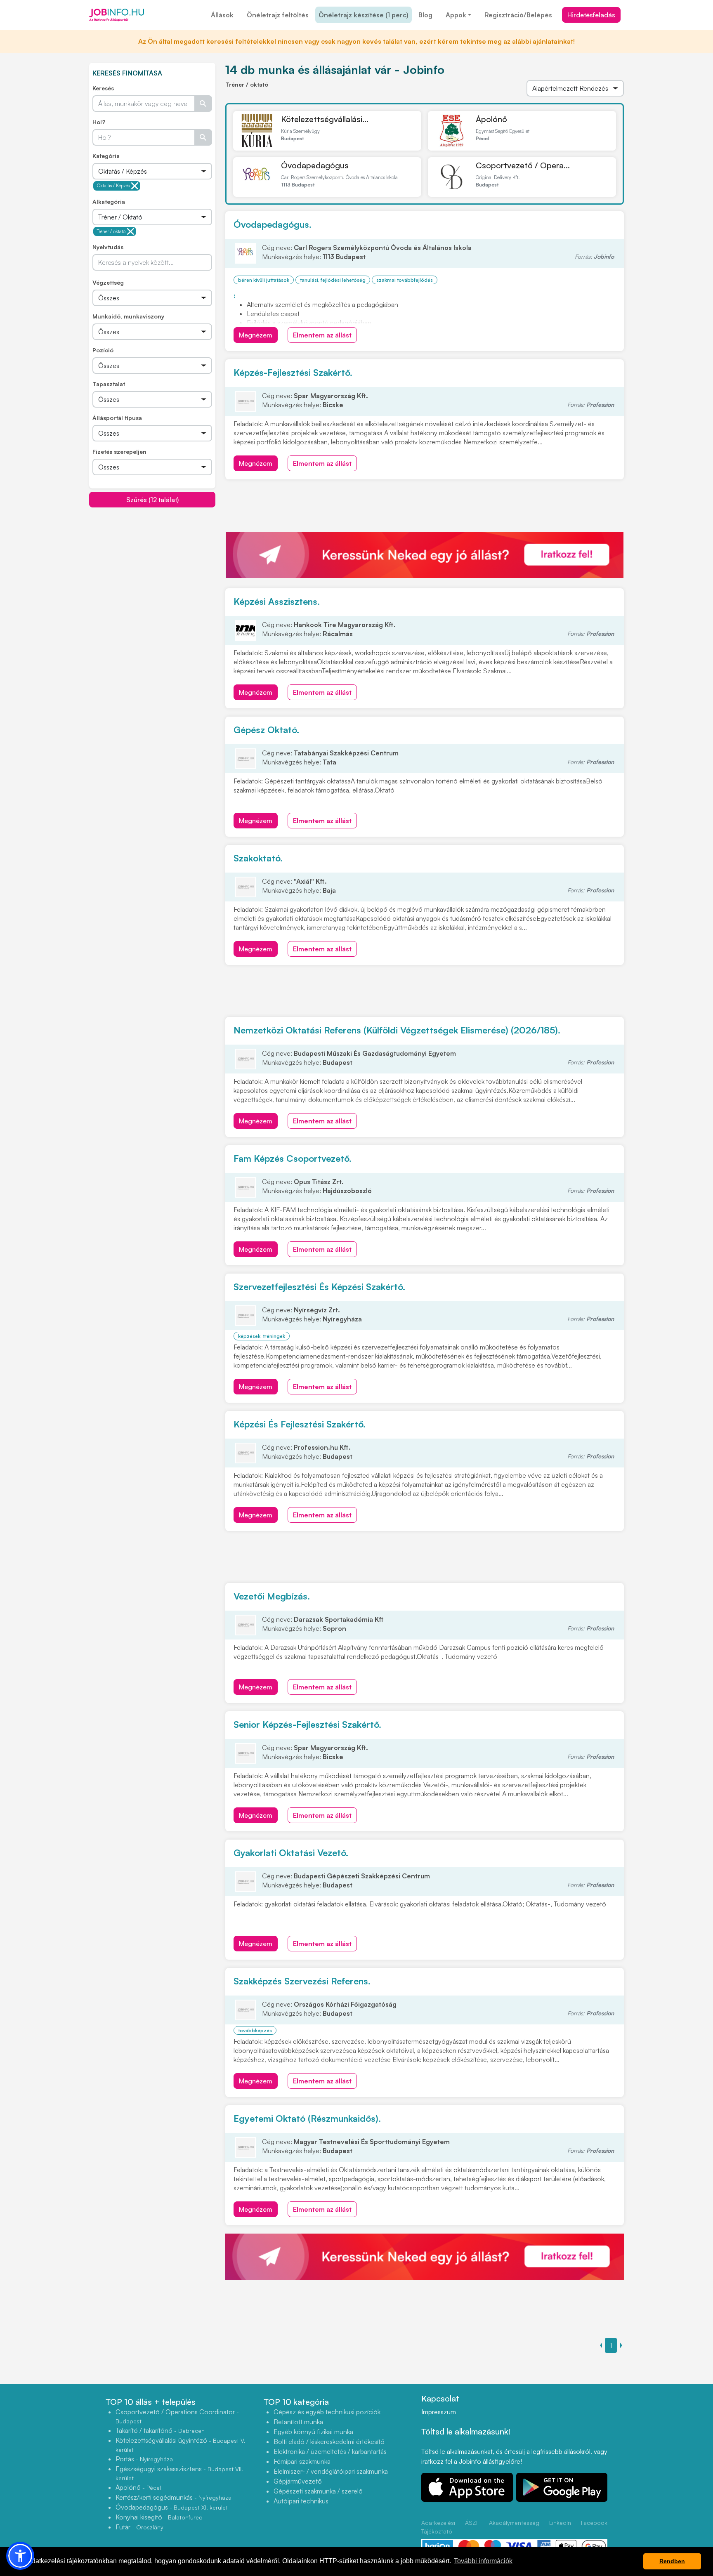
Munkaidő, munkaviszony (128, 316)
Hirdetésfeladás (591, 15)
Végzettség (108, 282)
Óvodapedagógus (315, 165)
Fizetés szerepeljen (119, 452)
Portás (144, 2459)
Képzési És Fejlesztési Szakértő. (300, 1424)
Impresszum (439, 2412)
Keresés (103, 88)
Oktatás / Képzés (113, 186)
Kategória (106, 156)
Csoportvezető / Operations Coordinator (177, 2416)
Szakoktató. (258, 858)
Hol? (99, 122)
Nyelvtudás (108, 247)
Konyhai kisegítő (159, 2517)
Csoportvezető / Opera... (523, 165)
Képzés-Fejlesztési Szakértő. (293, 372)
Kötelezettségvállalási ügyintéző (181, 2445)
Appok (456, 15)
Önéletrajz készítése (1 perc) (364, 15)
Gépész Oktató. (266, 730)
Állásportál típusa (117, 418)
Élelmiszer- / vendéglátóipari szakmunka (331, 2471)
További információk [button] (483, 2561)
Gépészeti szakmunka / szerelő (318, 2491)
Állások (222, 15)
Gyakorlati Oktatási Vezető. (291, 1853)
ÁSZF (472, 2523)
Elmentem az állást (322, 335)
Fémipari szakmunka (302, 2461)
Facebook (594, 2523)
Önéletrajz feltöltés (278, 15)
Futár (139, 2527)
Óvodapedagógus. (273, 224)
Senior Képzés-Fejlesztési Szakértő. (307, 1724)
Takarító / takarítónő (160, 2430)
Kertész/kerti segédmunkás (174, 2497)
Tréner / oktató (111, 231)
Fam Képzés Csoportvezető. (293, 1158)
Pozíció (103, 350)
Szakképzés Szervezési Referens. (302, 1981)
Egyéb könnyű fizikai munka (313, 2432)
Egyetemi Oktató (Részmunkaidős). (307, 2118)
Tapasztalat (109, 384)
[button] (20, 2556)
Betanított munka (298, 2422)
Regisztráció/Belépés (518, 15)
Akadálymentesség (514, 2523)
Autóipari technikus (301, 2501)
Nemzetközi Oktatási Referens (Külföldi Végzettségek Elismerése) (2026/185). (397, 1030)
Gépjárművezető (298, 2481)
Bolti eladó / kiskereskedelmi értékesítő (329, 2442)
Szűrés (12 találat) (152, 500)
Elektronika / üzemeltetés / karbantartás (330, 2451)
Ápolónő (491, 119)
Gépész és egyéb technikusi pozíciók (327, 2412)
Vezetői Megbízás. (272, 1596)
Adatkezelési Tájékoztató (438, 2527)
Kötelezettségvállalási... (325, 119)
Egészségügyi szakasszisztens (179, 2473)
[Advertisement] (152, 566)
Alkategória (109, 202)
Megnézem (256, 335)
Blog (425, 15)
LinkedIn (560, 2523)
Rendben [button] (672, 2561)
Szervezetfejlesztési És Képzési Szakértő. (319, 1287)
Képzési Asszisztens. (277, 601)
